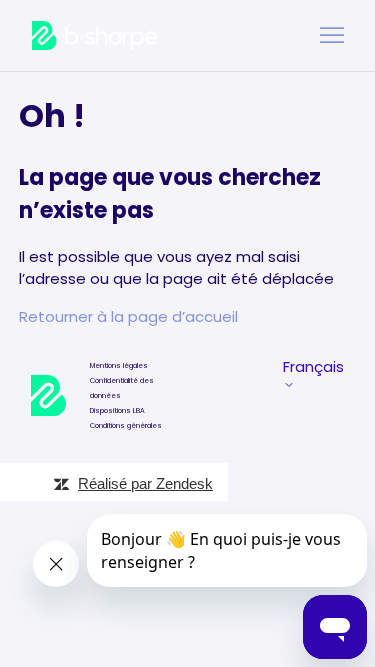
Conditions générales (126, 425)
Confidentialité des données (122, 388)
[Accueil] (94, 35)
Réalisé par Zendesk (145, 483)
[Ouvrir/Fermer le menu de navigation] (332, 36)
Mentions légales (119, 365)
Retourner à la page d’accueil (128, 316)
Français (313, 367)
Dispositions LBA (117, 410)
